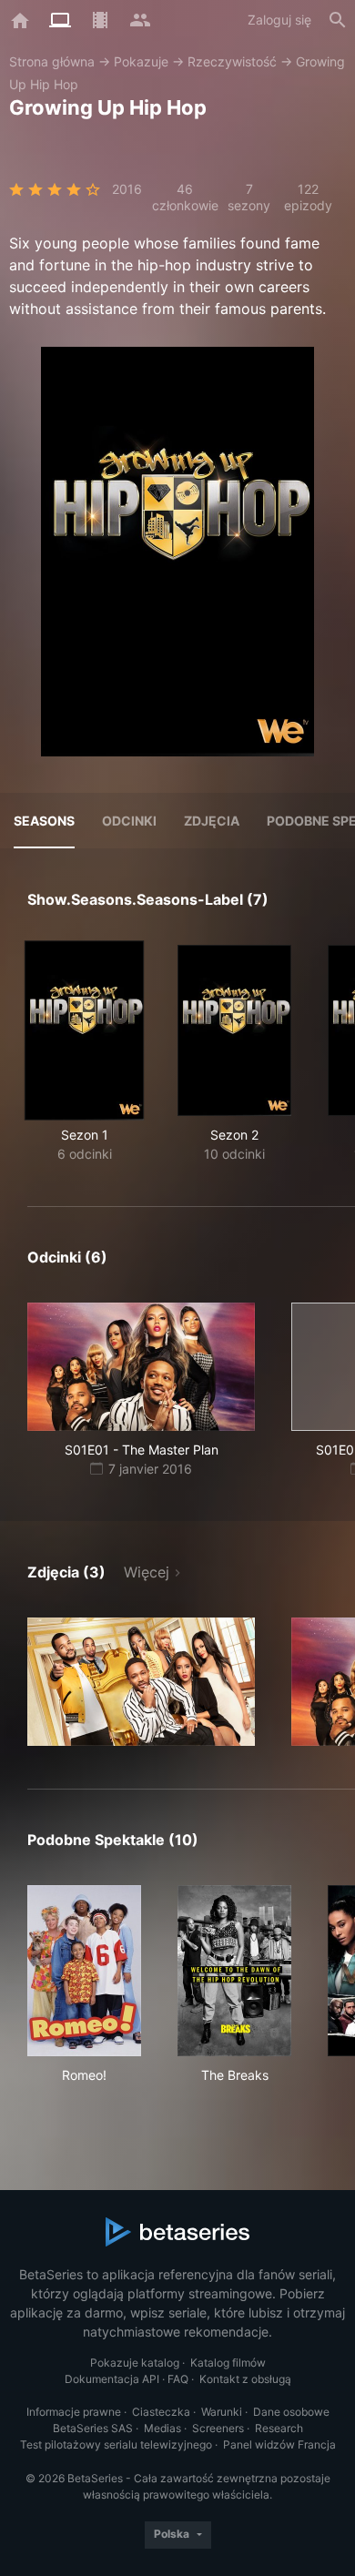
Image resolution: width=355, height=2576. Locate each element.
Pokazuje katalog (135, 2363)
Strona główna (52, 61)
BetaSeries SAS (93, 2428)
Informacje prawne (74, 2412)
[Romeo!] (84, 1971)
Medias (162, 2428)
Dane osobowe (291, 2412)
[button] (141, 1682)
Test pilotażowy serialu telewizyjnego (116, 2444)
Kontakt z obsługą (245, 2379)
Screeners (218, 2428)
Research (279, 2428)
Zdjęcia (212, 821)
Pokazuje (141, 61)
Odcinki (129, 821)
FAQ (178, 2379)
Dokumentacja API (112, 2379)
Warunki (222, 2412)
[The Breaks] (234, 1971)
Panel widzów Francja (279, 2444)
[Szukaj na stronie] (338, 20)
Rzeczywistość (232, 61)
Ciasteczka (161, 2412)
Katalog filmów (228, 2363)
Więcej (147, 1572)
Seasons (44, 821)
